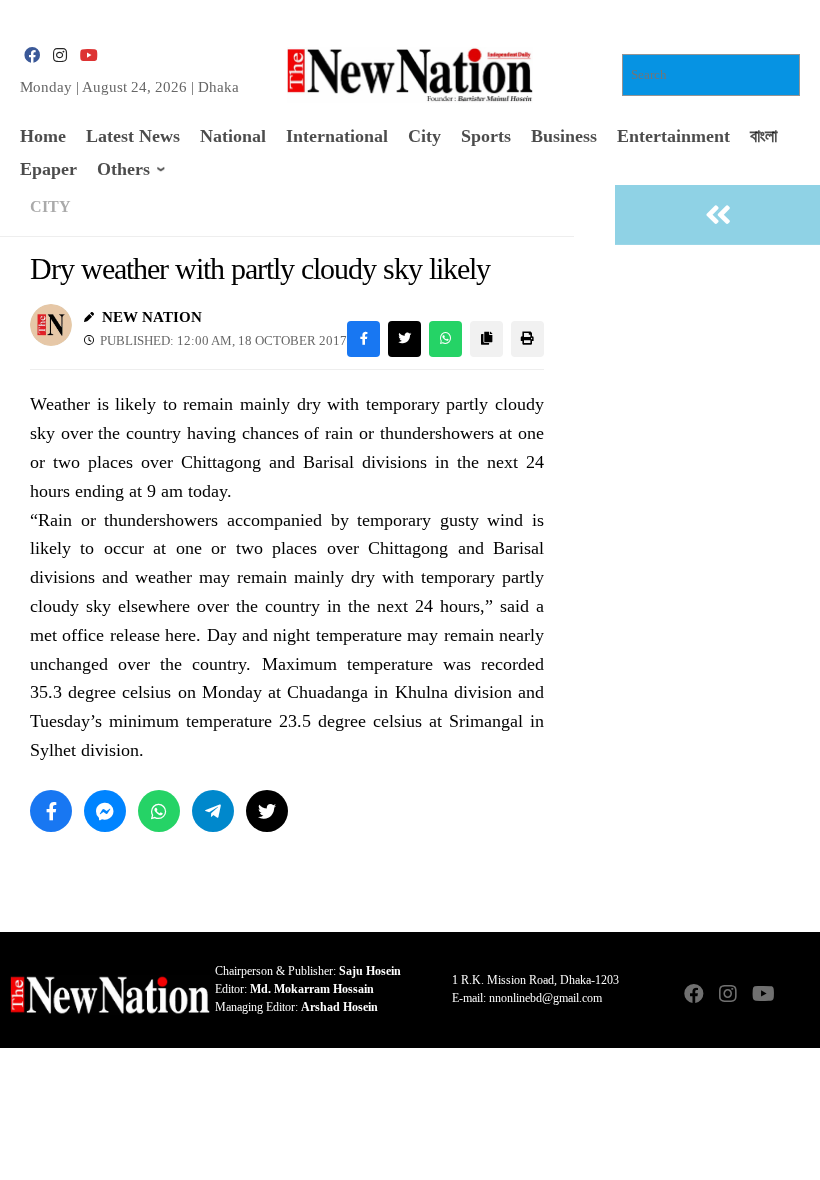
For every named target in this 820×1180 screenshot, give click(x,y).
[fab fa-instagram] (60, 55)
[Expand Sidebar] (717, 215)
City (50, 206)
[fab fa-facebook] (32, 55)
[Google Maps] (796, 995)
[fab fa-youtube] (88, 55)
